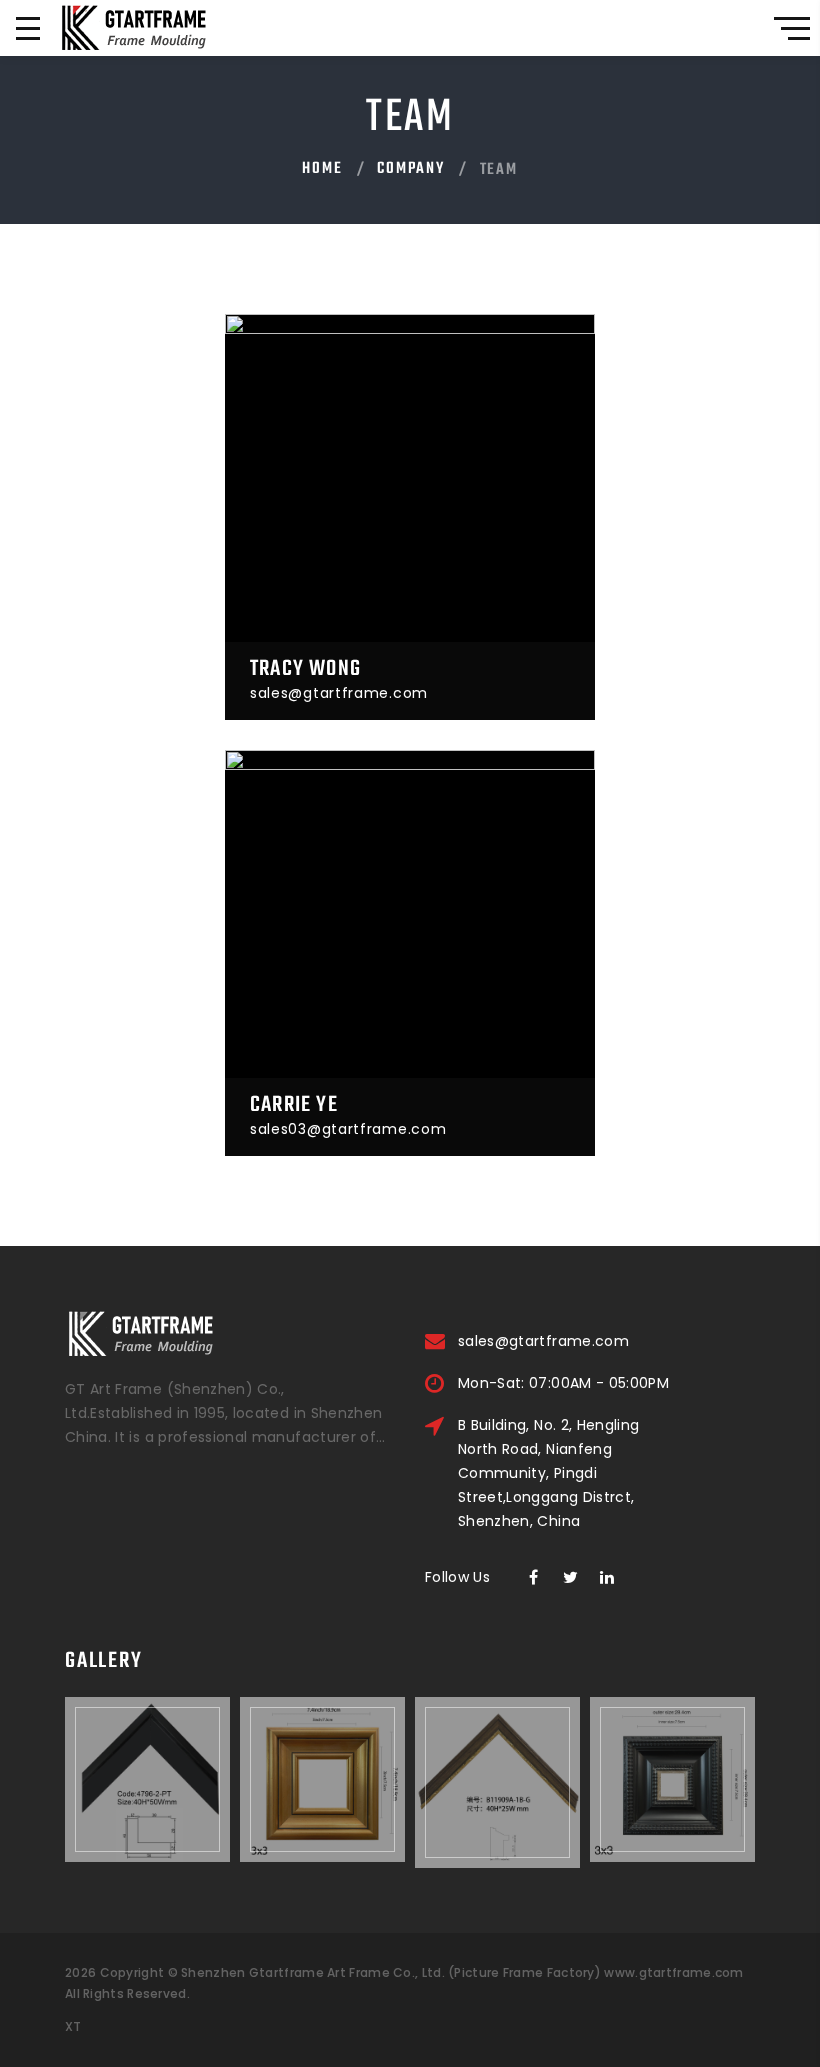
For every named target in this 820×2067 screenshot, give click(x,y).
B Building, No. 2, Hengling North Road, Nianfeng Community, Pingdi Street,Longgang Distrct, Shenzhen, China (548, 1473)
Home (322, 169)
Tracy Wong (305, 669)
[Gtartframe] (132, 28)
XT (73, 2026)
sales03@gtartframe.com (348, 1129)
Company (411, 169)
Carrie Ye (294, 1105)
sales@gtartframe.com (339, 693)
